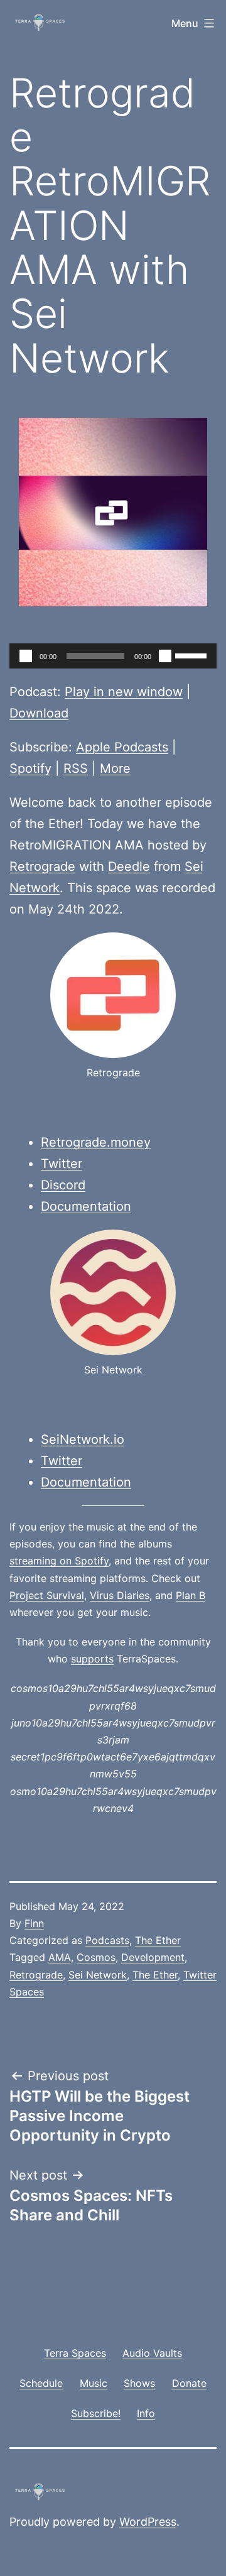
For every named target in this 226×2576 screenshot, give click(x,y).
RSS (76, 768)
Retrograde (42, 866)
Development (153, 1957)
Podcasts (107, 1940)
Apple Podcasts (122, 747)
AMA (60, 1957)
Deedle (129, 866)
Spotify (30, 768)
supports (92, 1659)
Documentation (86, 1206)
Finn (34, 1923)
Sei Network (98, 1975)
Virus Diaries (120, 1595)
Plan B (191, 1595)
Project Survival (47, 1595)
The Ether (158, 1940)
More (115, 768)
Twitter (62, 1164)
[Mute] (165, 656)
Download (39, 713)
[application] (113, 656)
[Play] (26, 656)
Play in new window (124, 692)
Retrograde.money (96, 1142)
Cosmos (96, 1957)
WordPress (148, 2522)
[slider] (193, 655)
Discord (63, 1185)
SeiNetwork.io (83, 1439)
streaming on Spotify (59, 1561)
